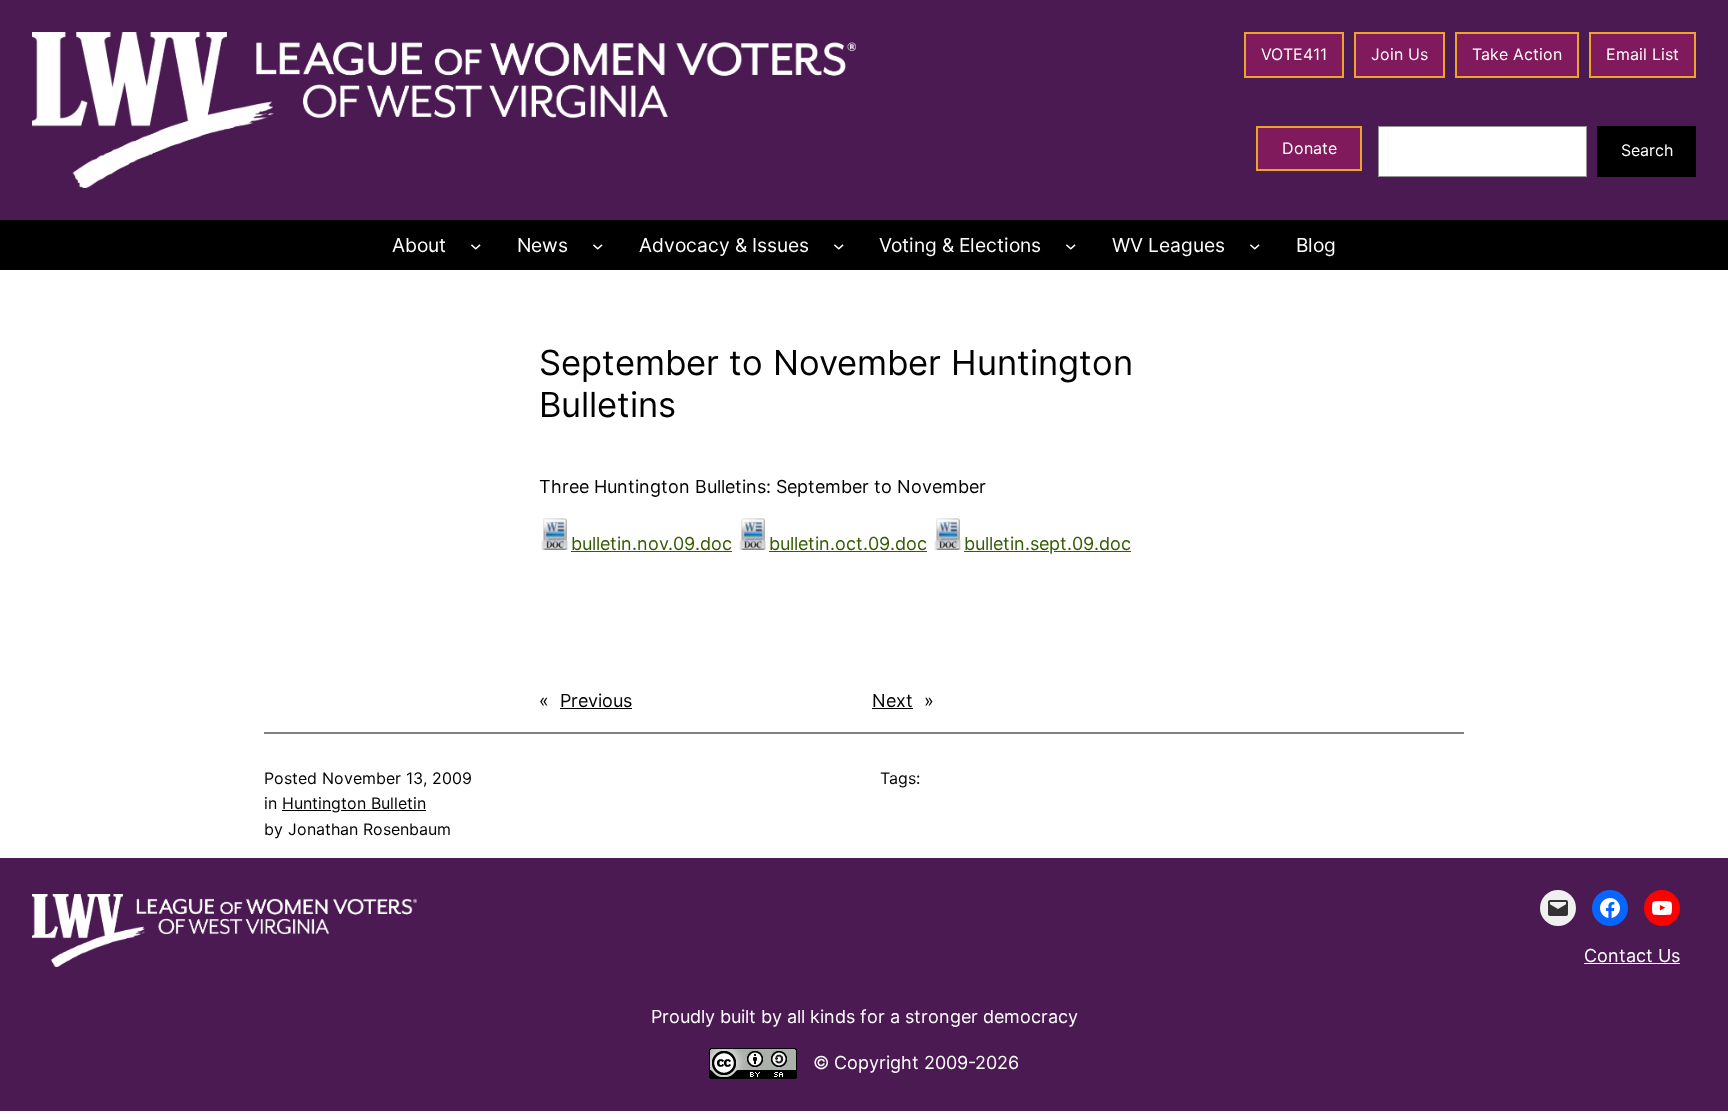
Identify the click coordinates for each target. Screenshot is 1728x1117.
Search (1647, 150)
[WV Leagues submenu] (1255, 246)
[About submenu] (476, 246)
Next (892, 700)
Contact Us (1632, 955)
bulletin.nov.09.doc (651, 543)
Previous (596, 700)
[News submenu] (598, 246)
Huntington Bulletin (354, 803)
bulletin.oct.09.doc (848, 543)
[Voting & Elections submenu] (1071, 246)
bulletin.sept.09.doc (1047, 543)
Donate (1309, 148)
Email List (1642, 54)
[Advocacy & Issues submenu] (839, 246)
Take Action (1517, 54)
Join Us (1399, 54)
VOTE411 (1294, 54)
